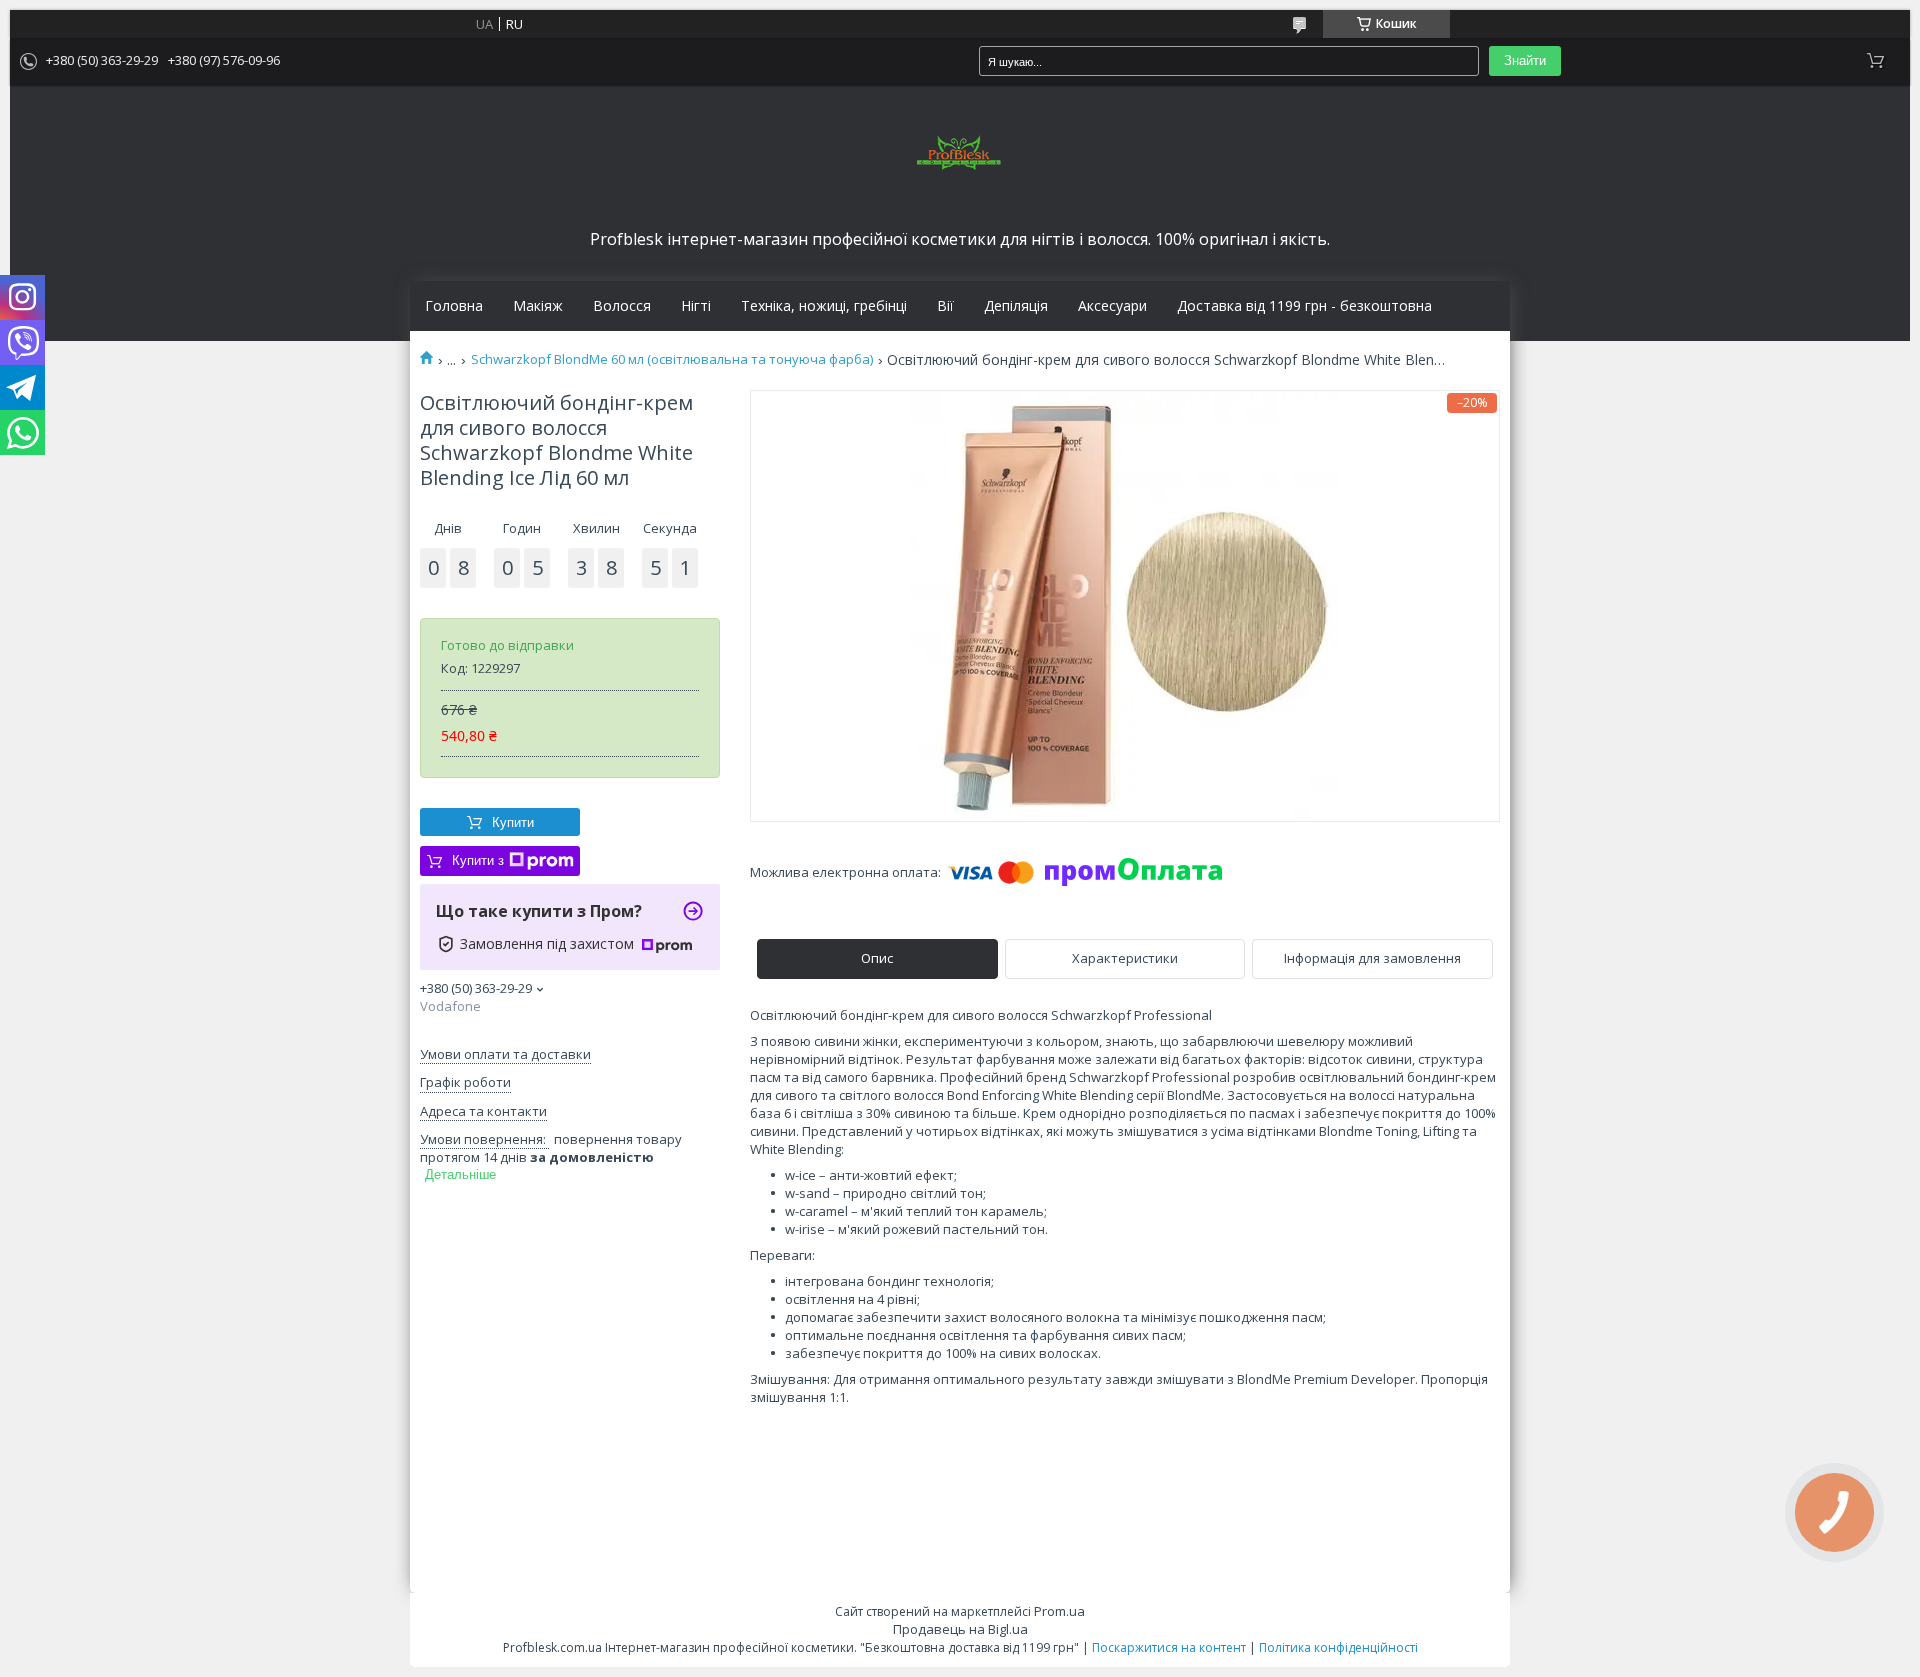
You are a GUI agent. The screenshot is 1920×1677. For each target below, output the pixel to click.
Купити (513, 822)
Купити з (478, 860)
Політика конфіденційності (1338, 1647)
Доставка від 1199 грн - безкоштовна (1304, 306)
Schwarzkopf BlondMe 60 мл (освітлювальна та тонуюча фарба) (672, 359)
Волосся (622, 306)
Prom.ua (1059, 1611)
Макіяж (538, 306)
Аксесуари (1112, 306)
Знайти (1525, 60)
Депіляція (1016, 306)
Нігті (696, 306)
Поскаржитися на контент (1169, 1647)
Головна (454, 306)
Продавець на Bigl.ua (960, 1629)
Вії (945, 306)
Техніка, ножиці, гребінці (824, 306)
